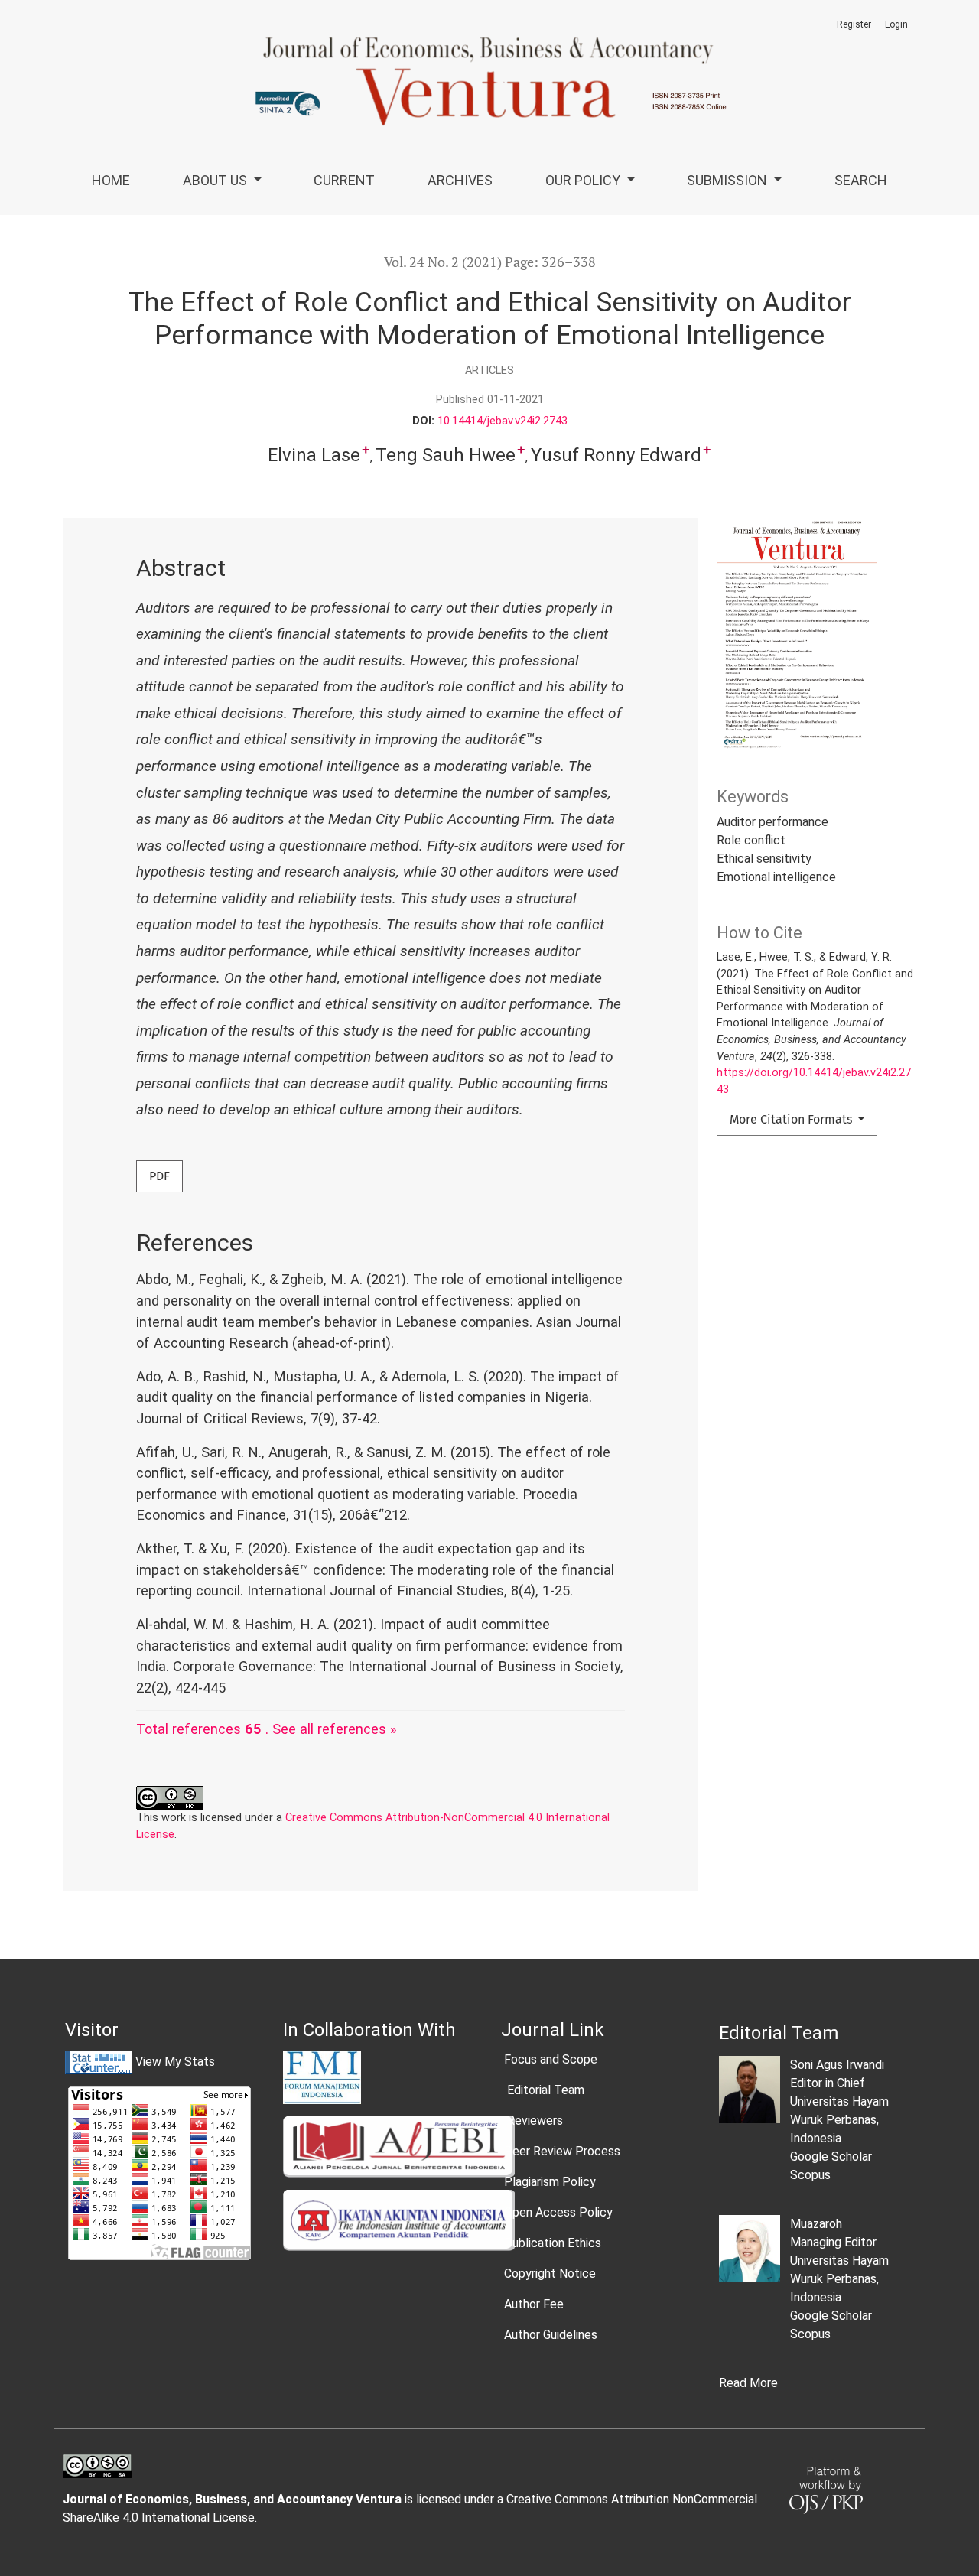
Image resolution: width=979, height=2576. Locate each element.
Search (861, 180)
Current (344, 180)
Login (896, 24)
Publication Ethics (553, 2243)
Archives (460, 180)
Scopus (810, 2175)
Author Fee (534, 2304)
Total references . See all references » (267, 1729)
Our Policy (584, 180)
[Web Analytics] (99, 2062)
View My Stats (175, 2062)
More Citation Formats (792, 1119)
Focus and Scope (551, 2059)
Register (854, 24)
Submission (729, 180)
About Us (216, 180)
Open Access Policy (558, 2212)
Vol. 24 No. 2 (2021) (443, 262)
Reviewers (533, 2121)
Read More (748, 2383)
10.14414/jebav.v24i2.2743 (503, 421)
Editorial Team (544, 2090)
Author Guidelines (551, 2335)
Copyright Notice (550, 2274)
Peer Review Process (562, 2151)
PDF (159, 1176)
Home (111, 180)
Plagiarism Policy (550, 2182)
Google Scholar (831, 2156)
